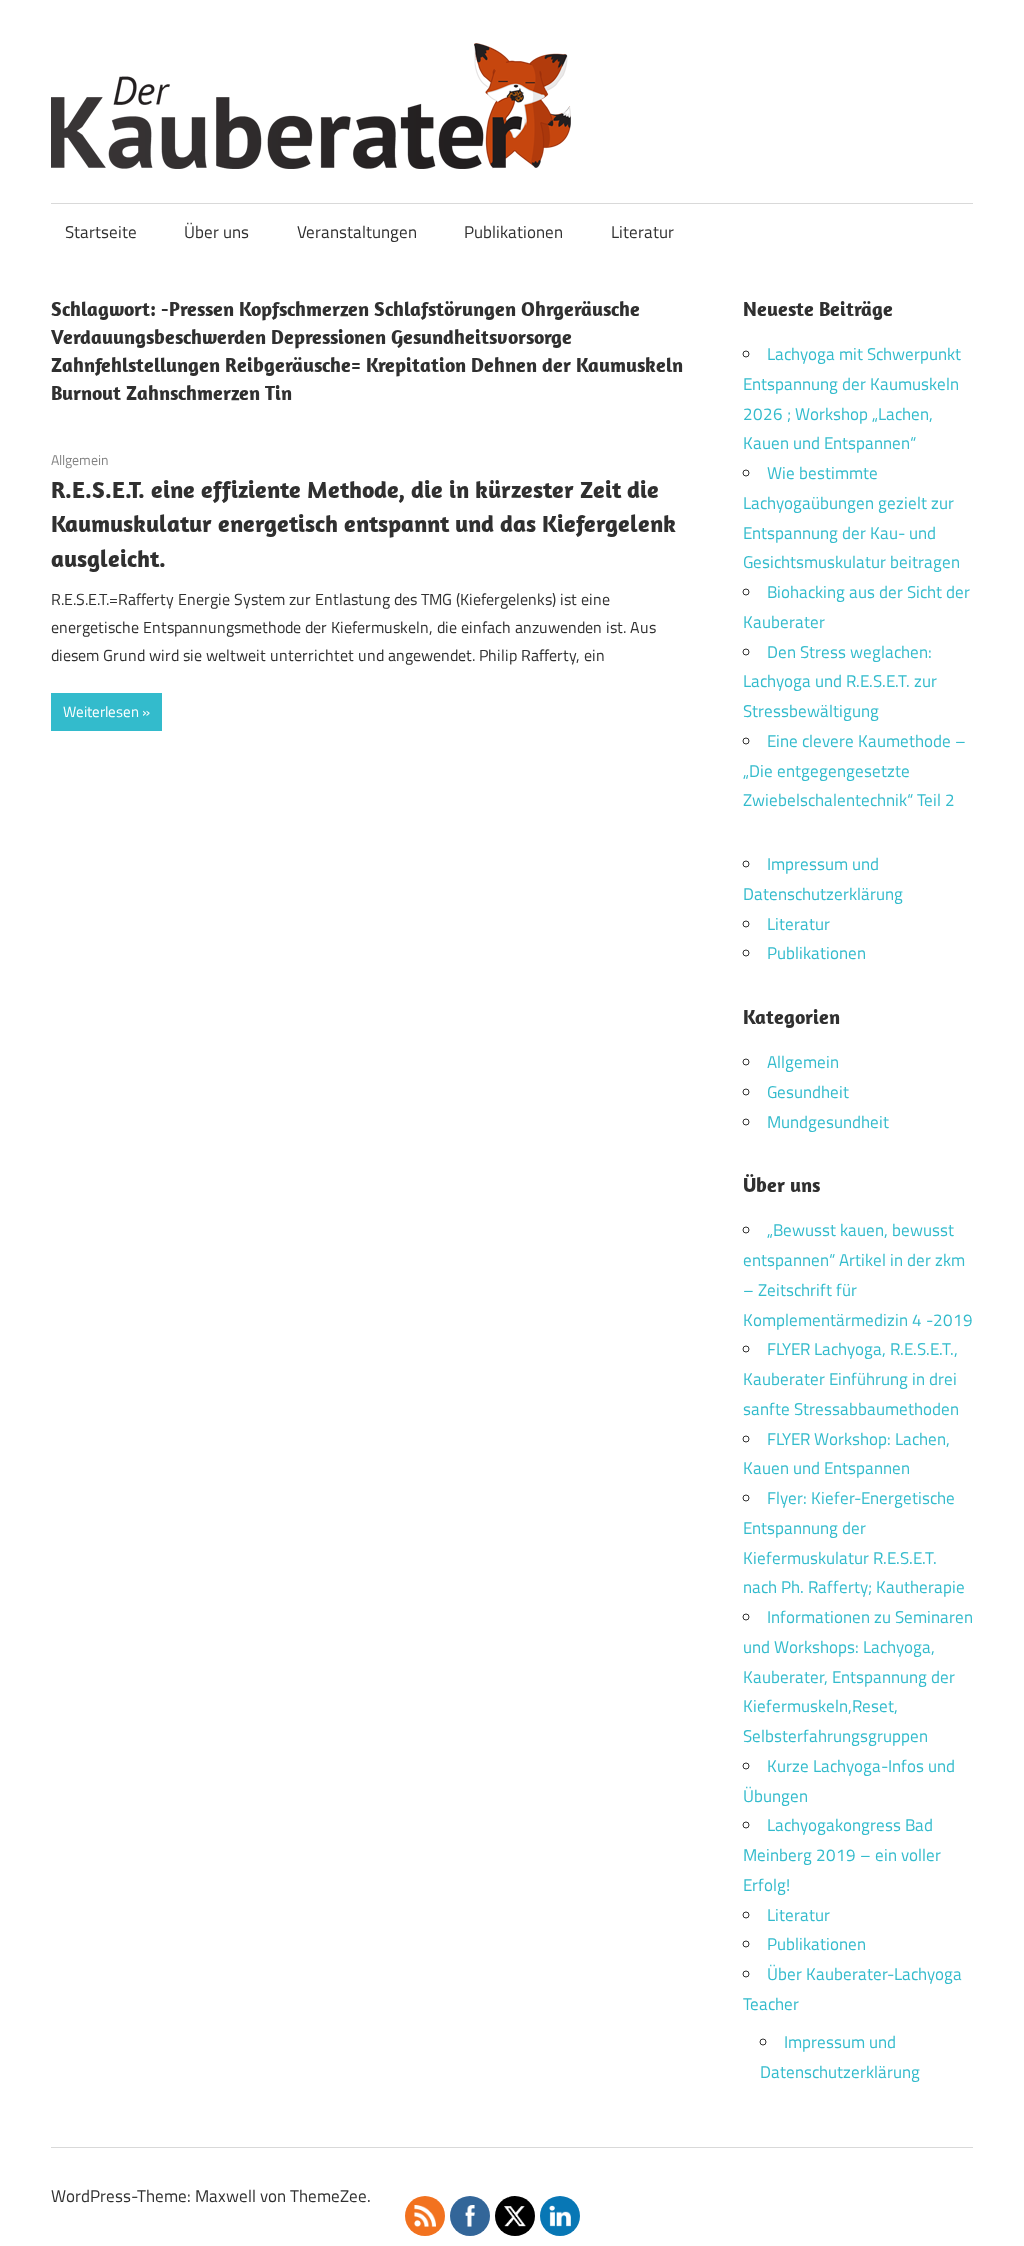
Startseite (101, 232)
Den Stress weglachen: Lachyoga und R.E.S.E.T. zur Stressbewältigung (840, 682)
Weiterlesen (101, 711)
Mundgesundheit (828, 1122)
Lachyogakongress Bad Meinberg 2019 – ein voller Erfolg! (842, 1855)
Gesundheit (808, 1092)
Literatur (642, 232)
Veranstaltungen (357, 232)
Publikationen (513, 232)
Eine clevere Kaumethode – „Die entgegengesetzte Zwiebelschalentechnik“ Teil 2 (854, 771)
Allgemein (80, 459)
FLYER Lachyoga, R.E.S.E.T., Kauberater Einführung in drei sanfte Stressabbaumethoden (851, 1379)
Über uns (216, 232)
